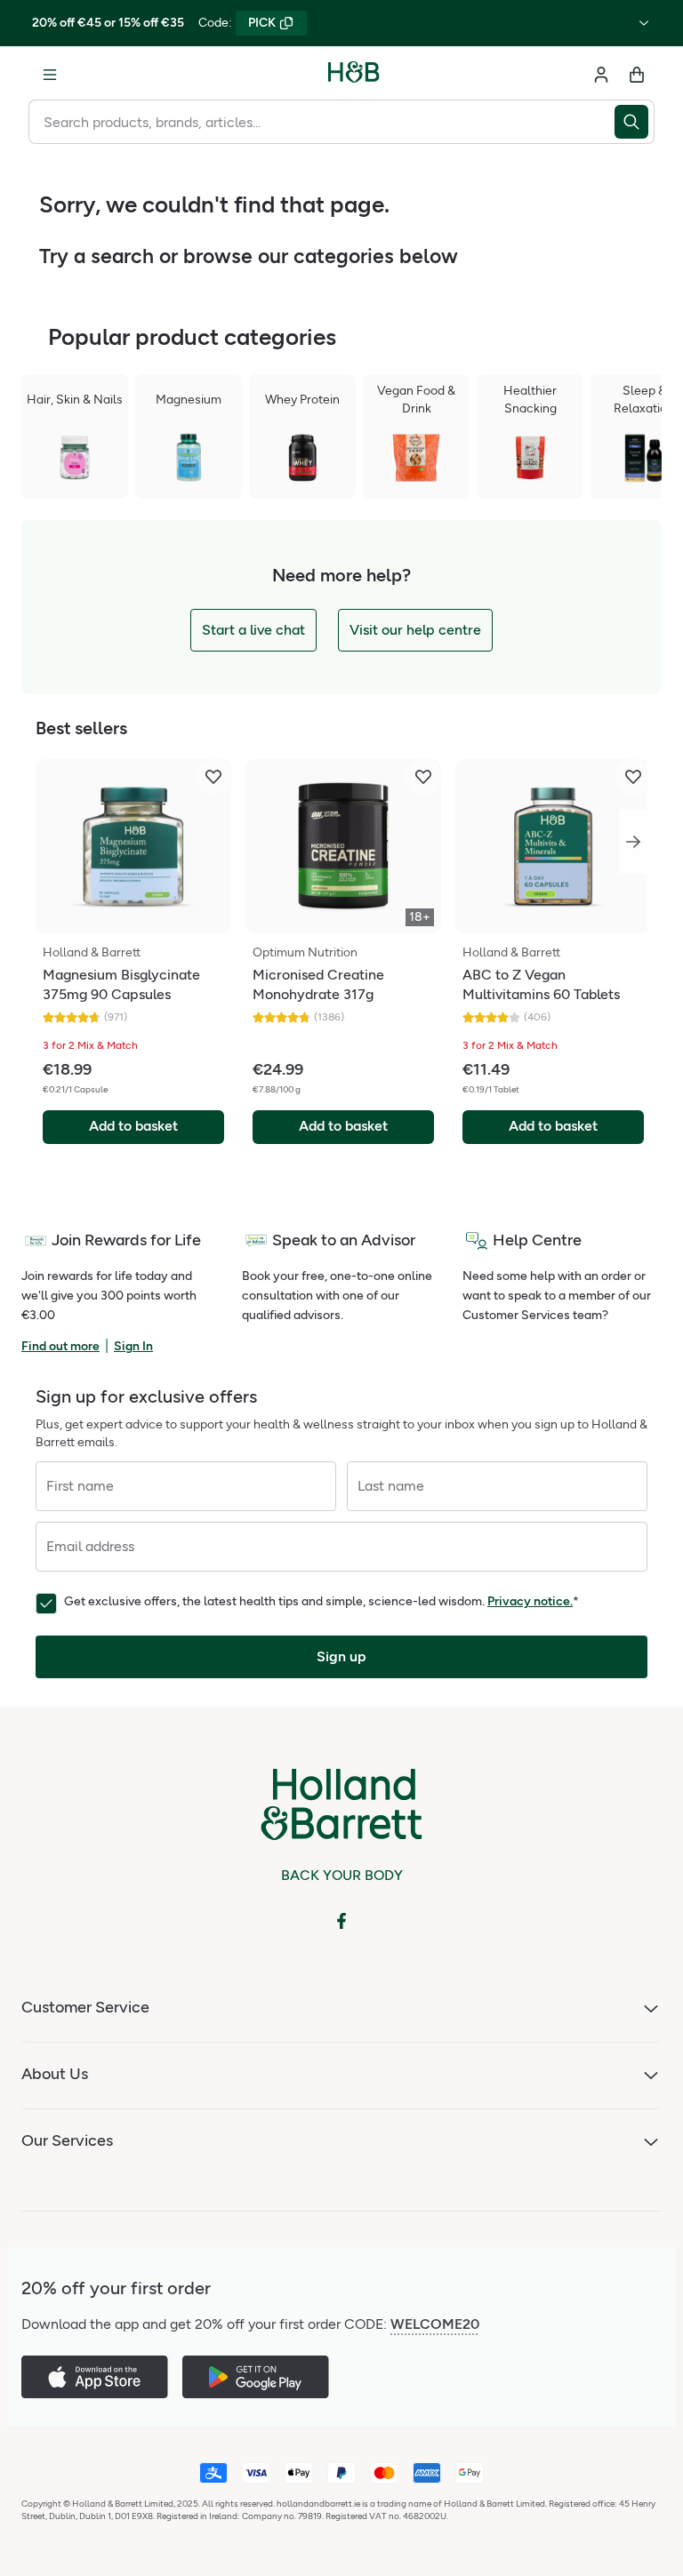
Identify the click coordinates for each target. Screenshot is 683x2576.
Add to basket (133, 1126)
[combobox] (321, 122)
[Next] (633, 842)
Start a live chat (253, 630)
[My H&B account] (601, 75)
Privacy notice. (530, 1601)
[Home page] (354, 75)
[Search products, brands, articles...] (635, 122)
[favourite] (213, 777)
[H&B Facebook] (341, 1921)
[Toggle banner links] (644, 23)
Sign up (341, 1656)
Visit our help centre (415, 630)
